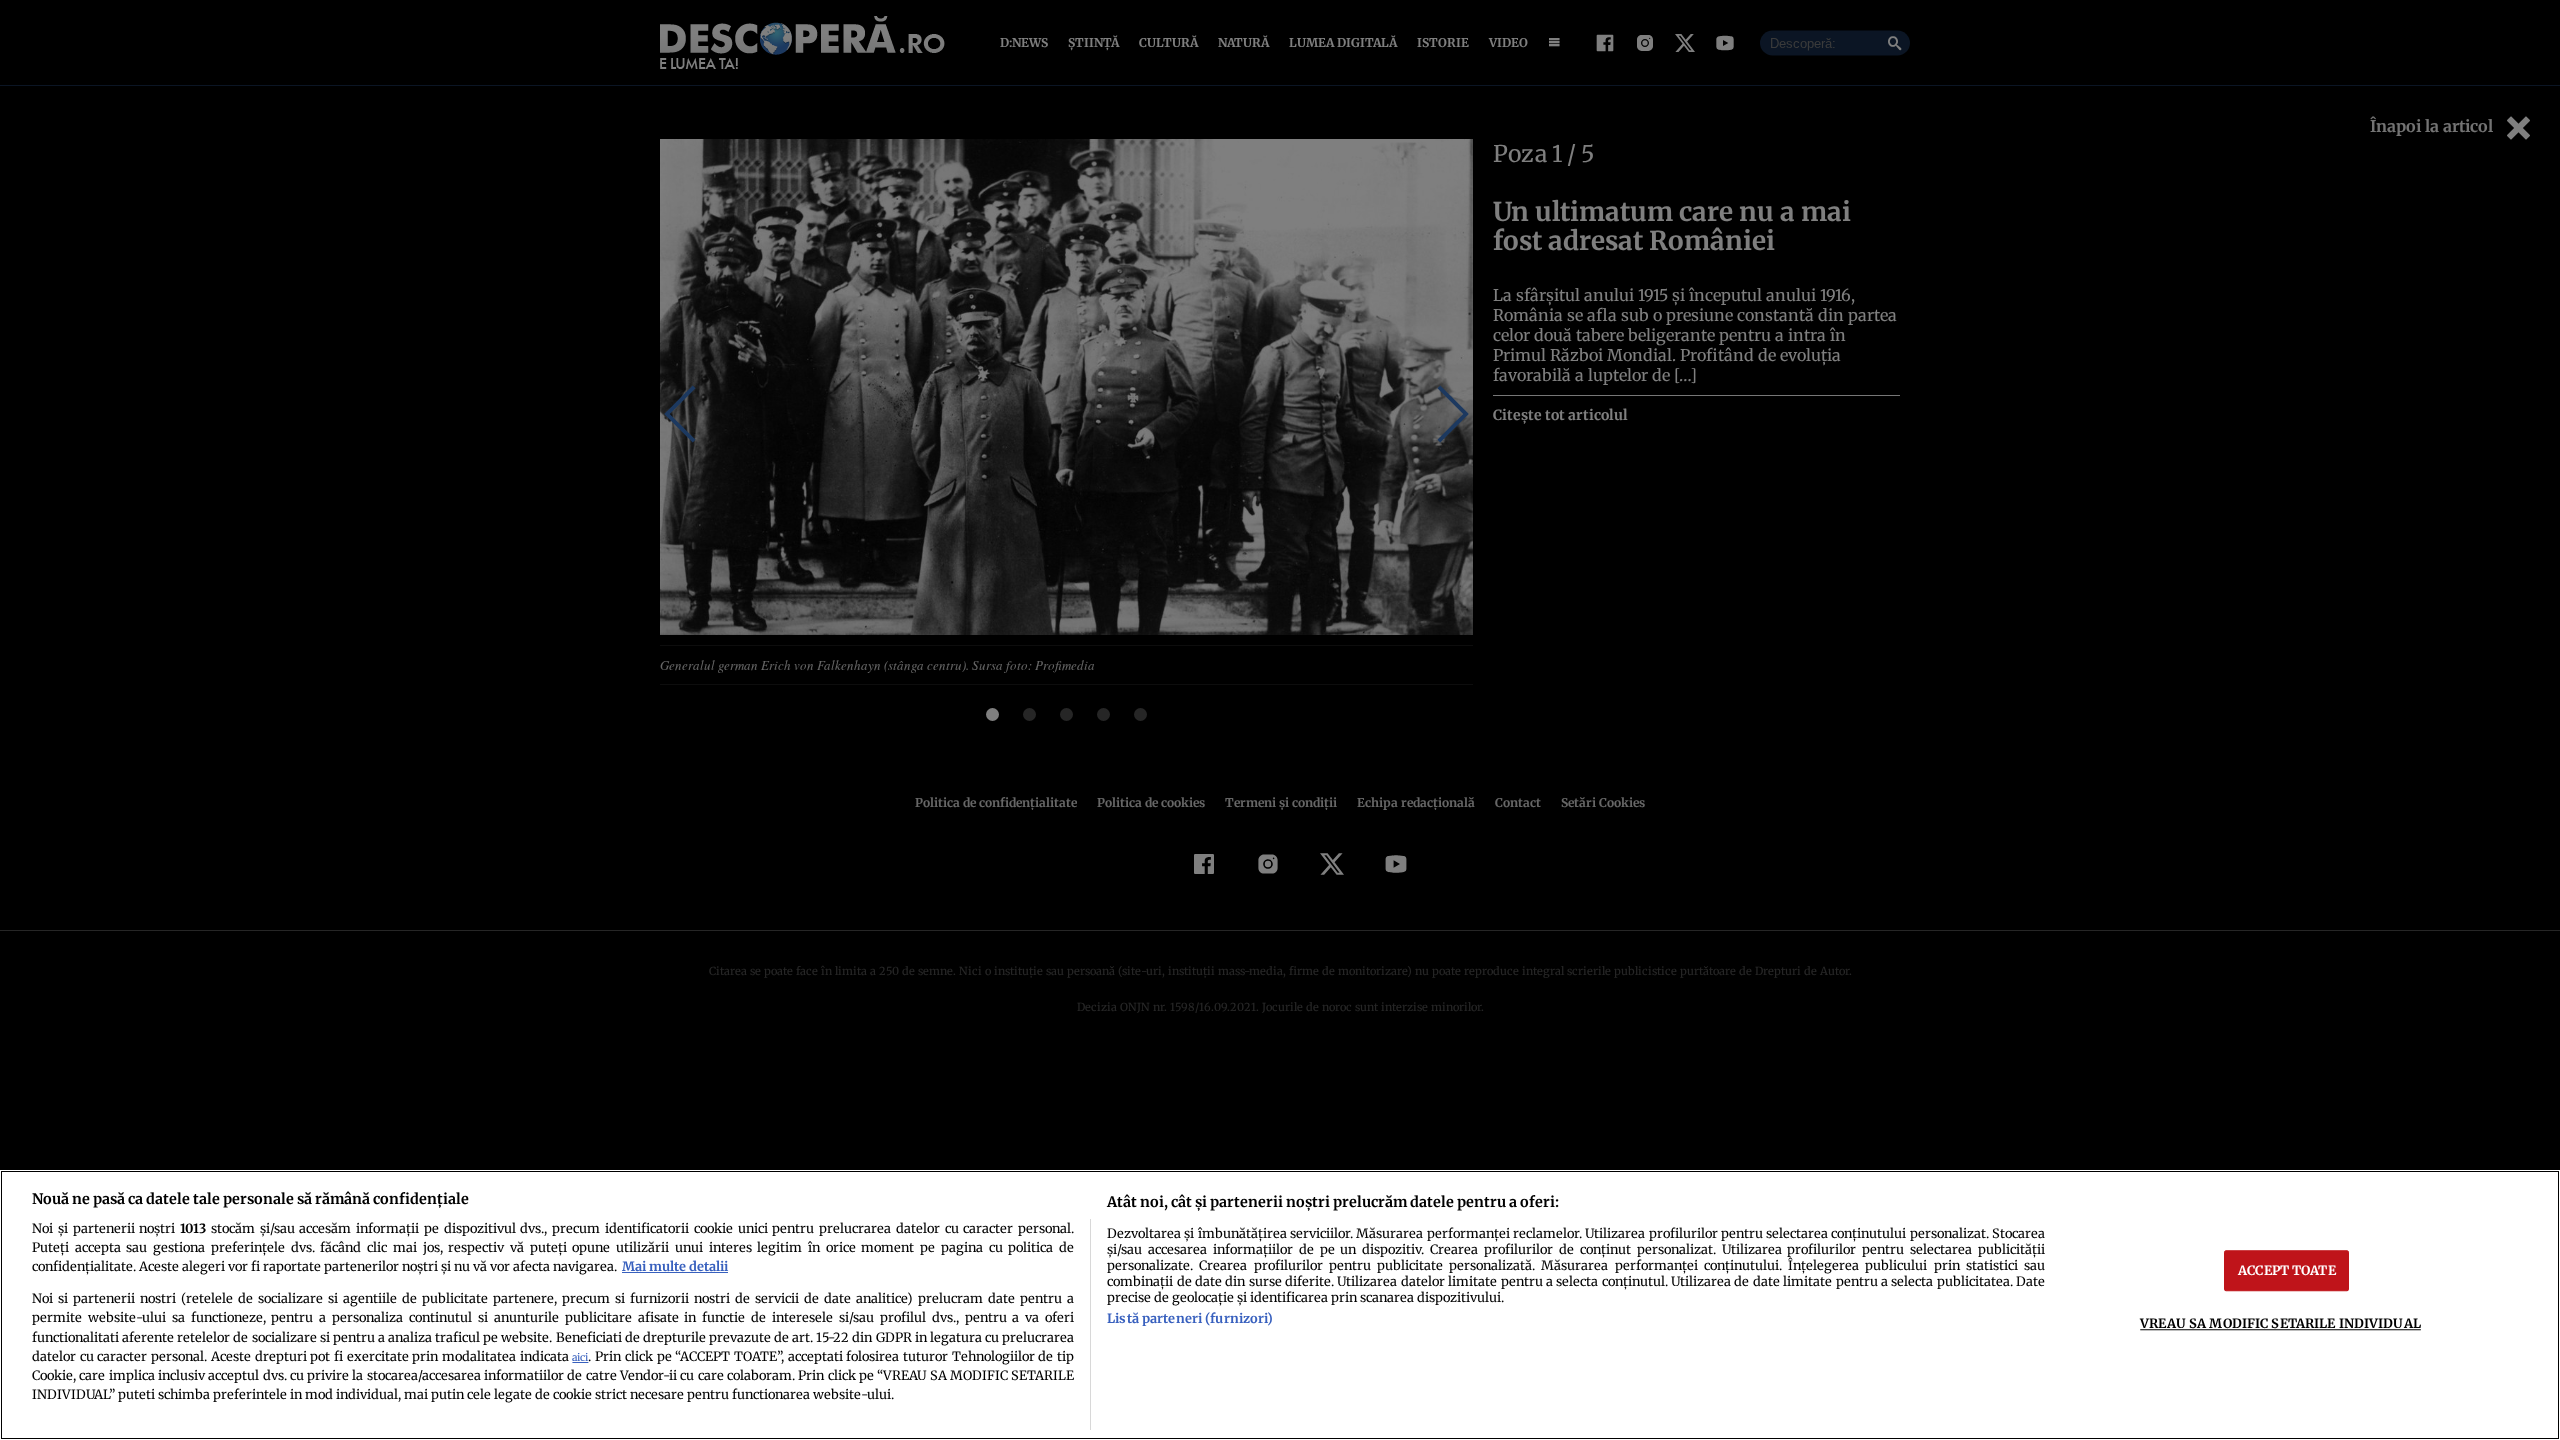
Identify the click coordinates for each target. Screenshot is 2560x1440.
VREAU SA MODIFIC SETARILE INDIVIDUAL (2280, 1323)
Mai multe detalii (675, 1266)
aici (580, 1357)
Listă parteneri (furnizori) (1190, 1318)
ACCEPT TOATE (2287, 1270)
